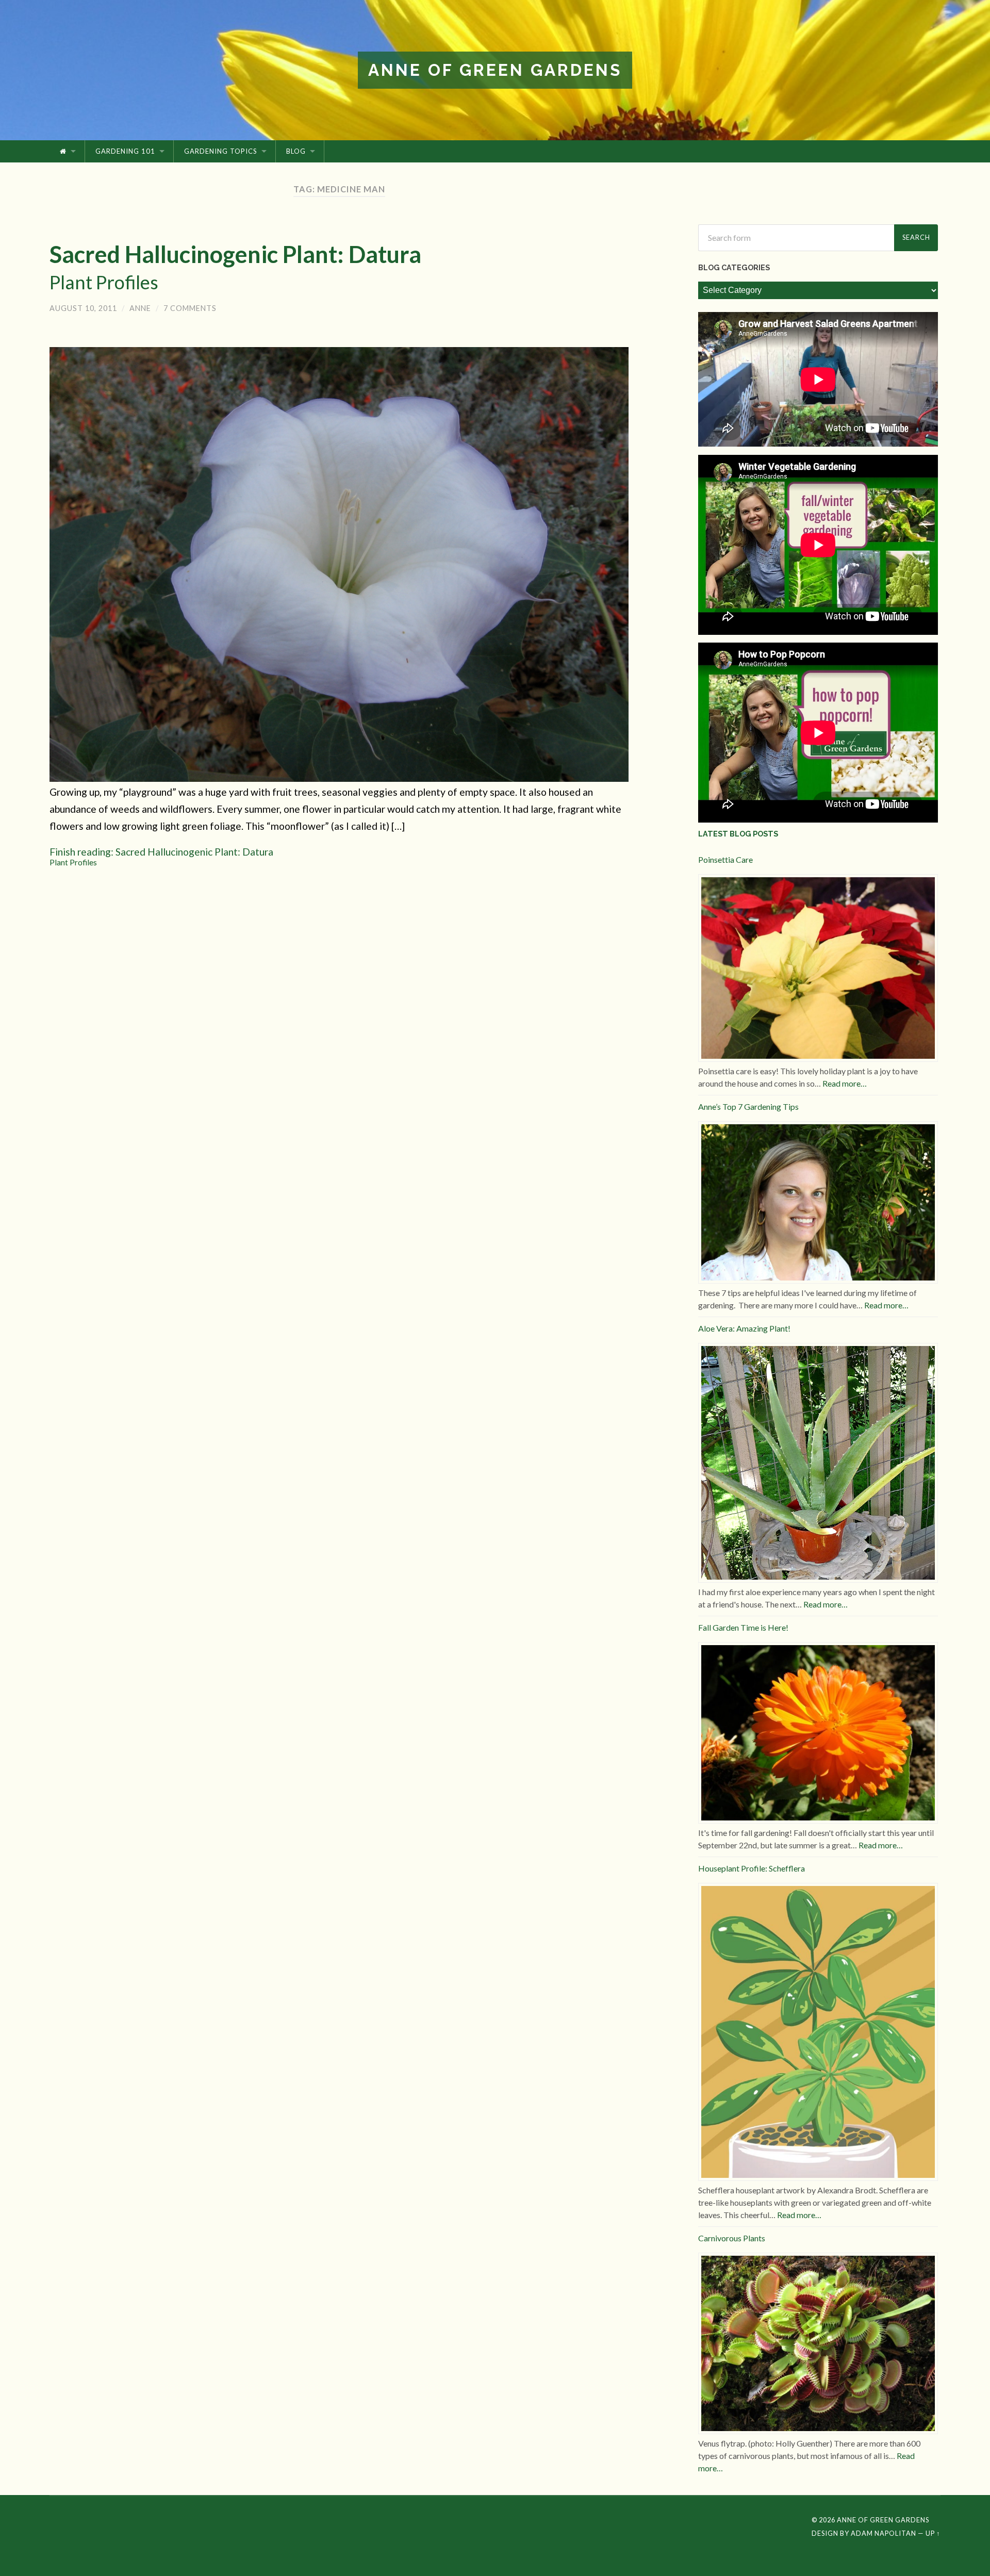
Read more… (845, 1083)
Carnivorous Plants (732, 2238)
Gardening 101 (125, 151)
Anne (140, 308)
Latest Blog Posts (738, 834)
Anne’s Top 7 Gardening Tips (748, 1106)
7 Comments (190, 308)
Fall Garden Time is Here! (743, 1627)
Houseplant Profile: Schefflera (752, 1868)
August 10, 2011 (83, 308)
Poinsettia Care (725, 859)
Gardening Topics (221, 151)
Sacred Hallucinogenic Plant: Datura (235, 267)
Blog (296, 151)
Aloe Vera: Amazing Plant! (744, 1328)
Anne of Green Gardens (495, 70)
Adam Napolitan (884, 2533)
